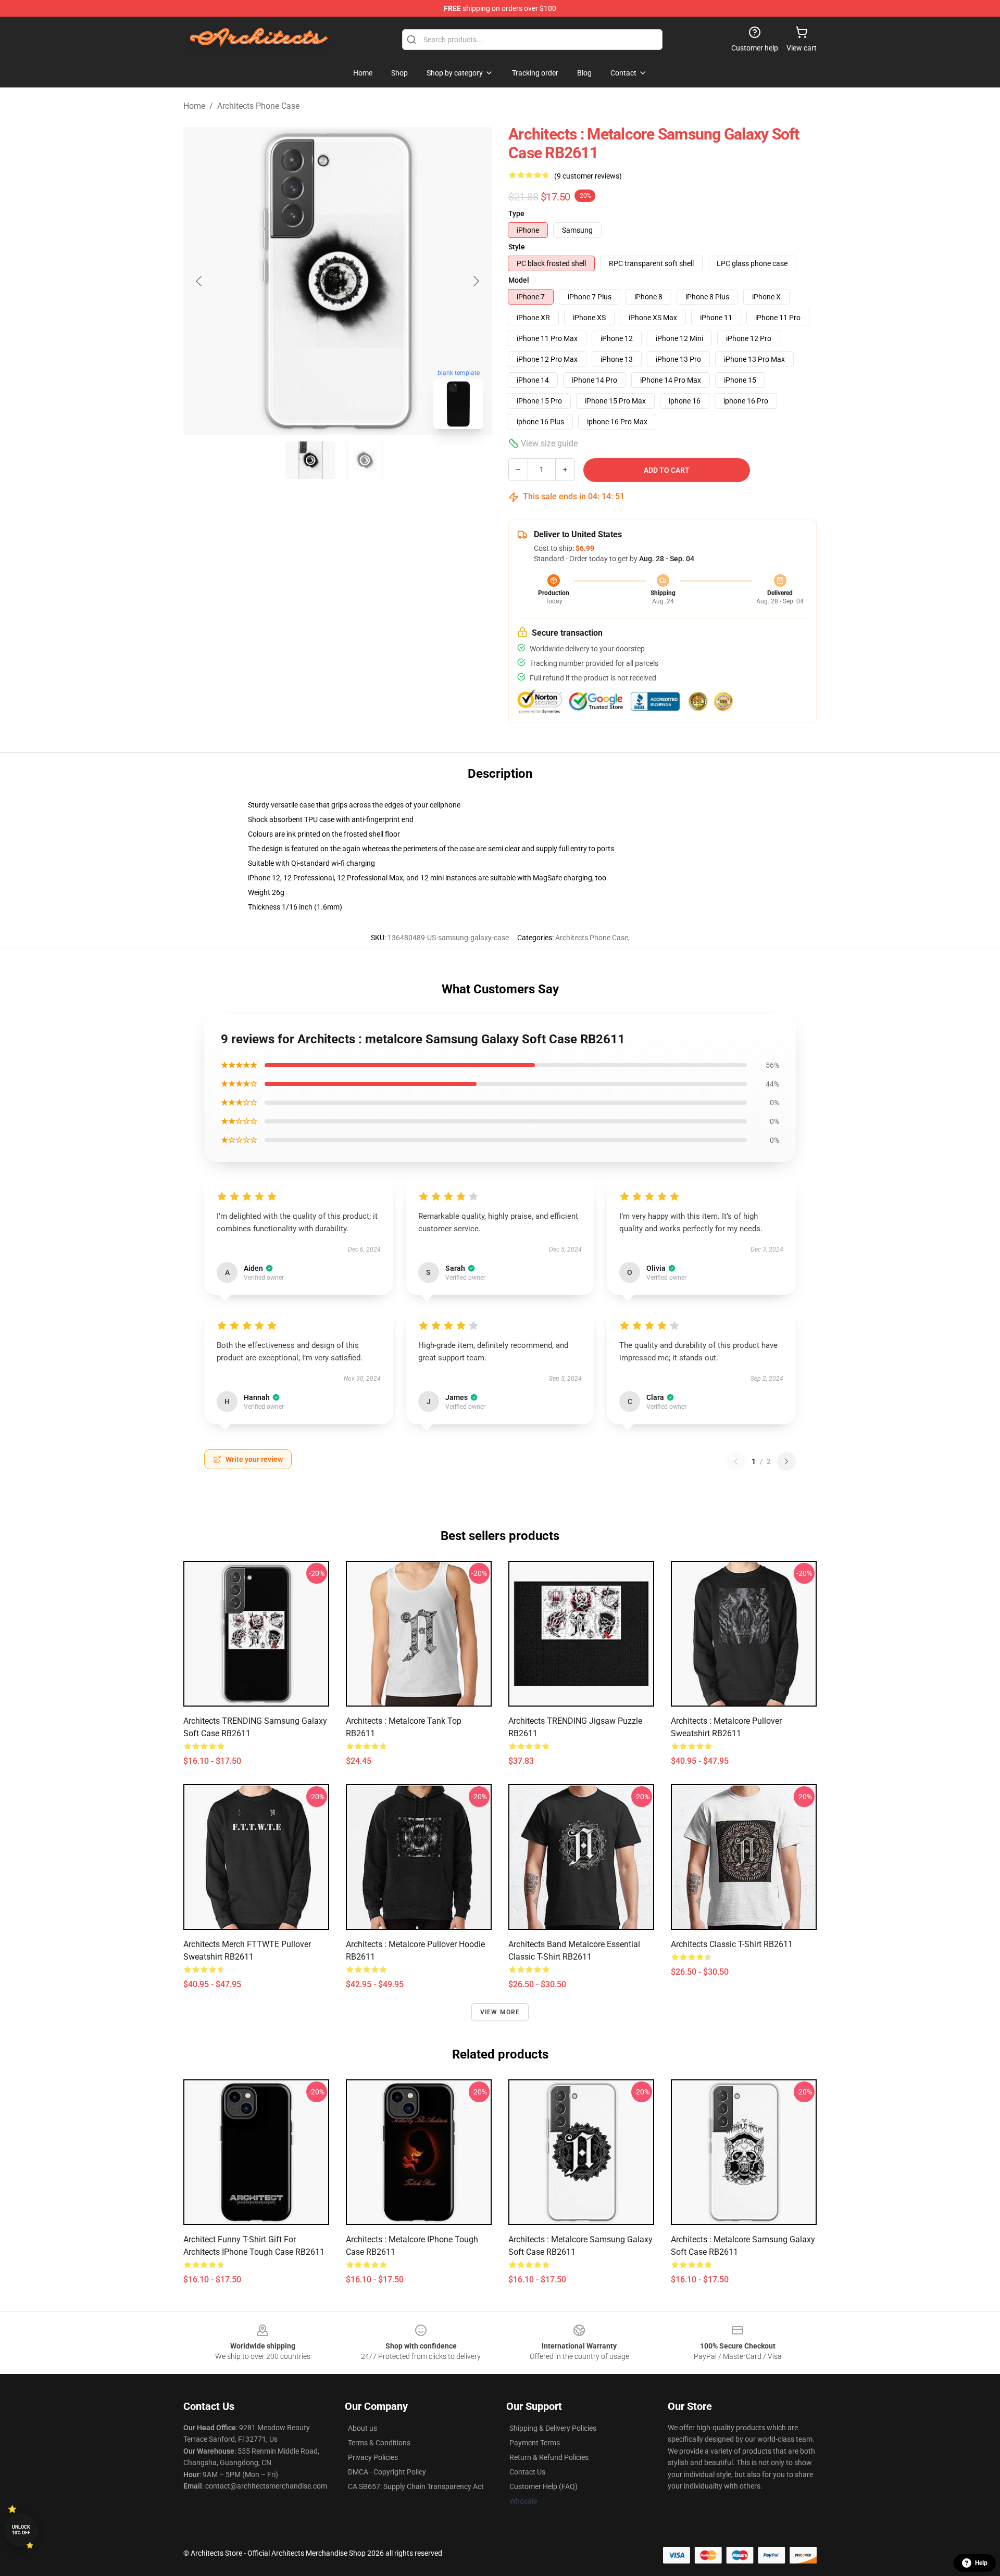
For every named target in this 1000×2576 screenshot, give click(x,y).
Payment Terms (535, 2443)
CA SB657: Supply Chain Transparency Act (416, 2486)
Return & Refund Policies (549, 2457)
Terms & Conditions (379, 2443)
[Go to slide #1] (310, 460)
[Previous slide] (199, 281)
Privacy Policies (373, 2457)
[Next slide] (476, 281)
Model (519, 280)
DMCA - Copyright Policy (387, 2472)
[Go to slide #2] (365, 460)
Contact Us (527, 2472)
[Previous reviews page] (736, 1461)
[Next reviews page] (786, 1461)
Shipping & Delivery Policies (553, 2428)
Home (194, 106)
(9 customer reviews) (588, 176)
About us (362, 2428)
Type (516, 213)
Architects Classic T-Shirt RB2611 (732, 1944)
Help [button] (981, 2563)
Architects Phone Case (258, 106)
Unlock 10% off (21, 2530)
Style (517, 247)
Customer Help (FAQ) (543, 2486)
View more (500, 2012)
